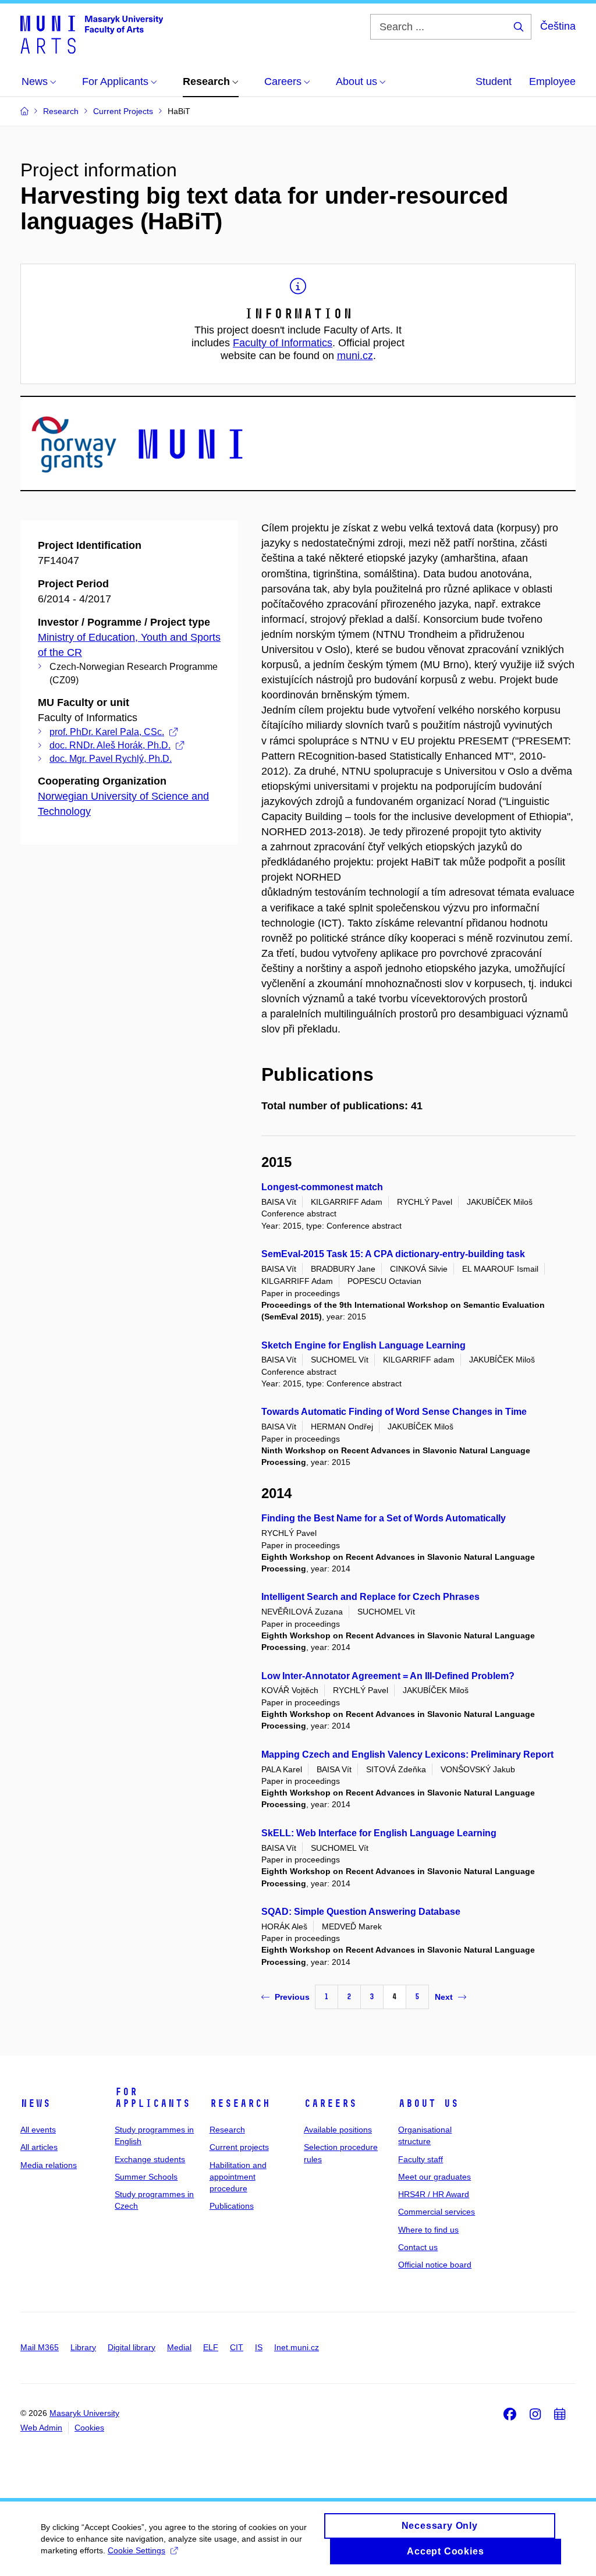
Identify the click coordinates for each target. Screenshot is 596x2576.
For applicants (152, 2098)
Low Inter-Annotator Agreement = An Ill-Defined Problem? (388, 1676)
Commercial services (437, 2212)
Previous (292, 1997)
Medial (179, 2347)
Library (83, 2347)
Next (444, 1997)
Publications (232, 2206)
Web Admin (41, 2428)
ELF (211, 2347)
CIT (237, 2347)
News (36, 2103)
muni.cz (355, 356)
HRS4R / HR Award (434, 2194)
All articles (39, 2147)
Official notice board (435, 2265)
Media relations (49, 2165)
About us (428, 2103)
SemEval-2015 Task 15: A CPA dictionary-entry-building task (393, 1254)
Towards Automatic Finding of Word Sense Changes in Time (394, 1412)
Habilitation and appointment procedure (238, 2177)
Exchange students (150, 2159)
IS (259, 2347)
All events (38, 2130)
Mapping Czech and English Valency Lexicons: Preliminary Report (407, 1754)
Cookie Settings (136, 2550)
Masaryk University (84, 2413)
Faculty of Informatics (283, 343)
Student (494, 81)
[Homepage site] (92, 34)
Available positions (338, 2130)
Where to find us (428, 2230)
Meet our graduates (434, 2177)
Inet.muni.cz (297, 2347)
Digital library (132, 2347)
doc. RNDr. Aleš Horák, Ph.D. (110, 745)
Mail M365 (40, 2347)
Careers (330, 2103)
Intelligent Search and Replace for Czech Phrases (370, 1597)
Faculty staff (421, 2159)
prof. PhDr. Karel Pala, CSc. (107, 732)
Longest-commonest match (322, 1187)
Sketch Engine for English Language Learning (363, 1345)
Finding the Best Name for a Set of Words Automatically (384, 1518)
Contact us (418, 2247)
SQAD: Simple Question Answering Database (361, 1912)
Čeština (558, 26)
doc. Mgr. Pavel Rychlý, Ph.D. (111, 759)
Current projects (239, 2147)
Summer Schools (146, 2177)
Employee (552, 81)
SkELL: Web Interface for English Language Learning (379, 1833)
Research (240, 2103)
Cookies (89, 2428)
